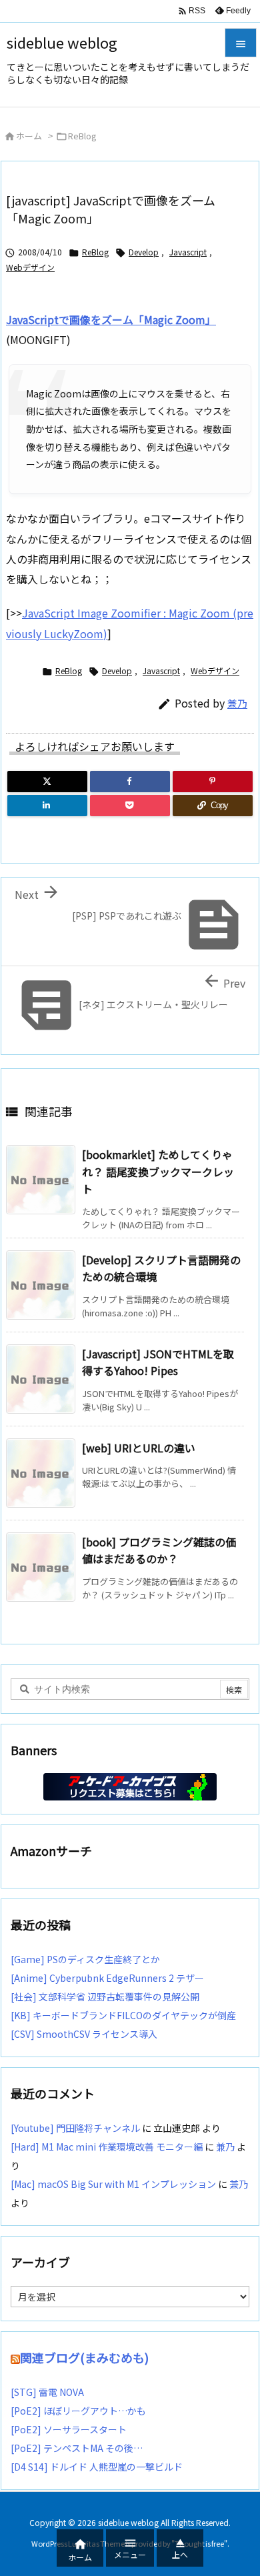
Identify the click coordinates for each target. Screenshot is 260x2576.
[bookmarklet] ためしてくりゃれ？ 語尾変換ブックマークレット (158, 1171)
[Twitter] (47, 782)
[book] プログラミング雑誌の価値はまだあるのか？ (159, 1550)
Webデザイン (30, 267)
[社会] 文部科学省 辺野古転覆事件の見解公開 (105, 1997)
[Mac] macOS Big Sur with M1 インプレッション (113, 2184)
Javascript (188, 252)
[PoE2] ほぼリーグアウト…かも (78, 2411)
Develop (144, 252)
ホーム (29, 136)
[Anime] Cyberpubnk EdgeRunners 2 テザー (107, 1978)
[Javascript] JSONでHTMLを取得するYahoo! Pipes (158, 1362)
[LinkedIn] (47, 806)
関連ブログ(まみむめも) (84, 2357)
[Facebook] (130, 782)
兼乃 (237, 703)
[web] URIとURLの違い (139, 1448)
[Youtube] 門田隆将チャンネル (75, 2128)
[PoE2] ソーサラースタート (69, 2429)
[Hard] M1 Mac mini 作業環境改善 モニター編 (107, 2147)
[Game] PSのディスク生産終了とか (85, 1959)
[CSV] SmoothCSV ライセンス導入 (84, 2034)
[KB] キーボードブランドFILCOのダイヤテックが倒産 (123, 2015)
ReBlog (82, 136)
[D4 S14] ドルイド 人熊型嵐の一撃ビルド (97, 2467)
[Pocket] (130, 806)
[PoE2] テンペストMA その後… (77, 2448)
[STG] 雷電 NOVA (47, 2392)
